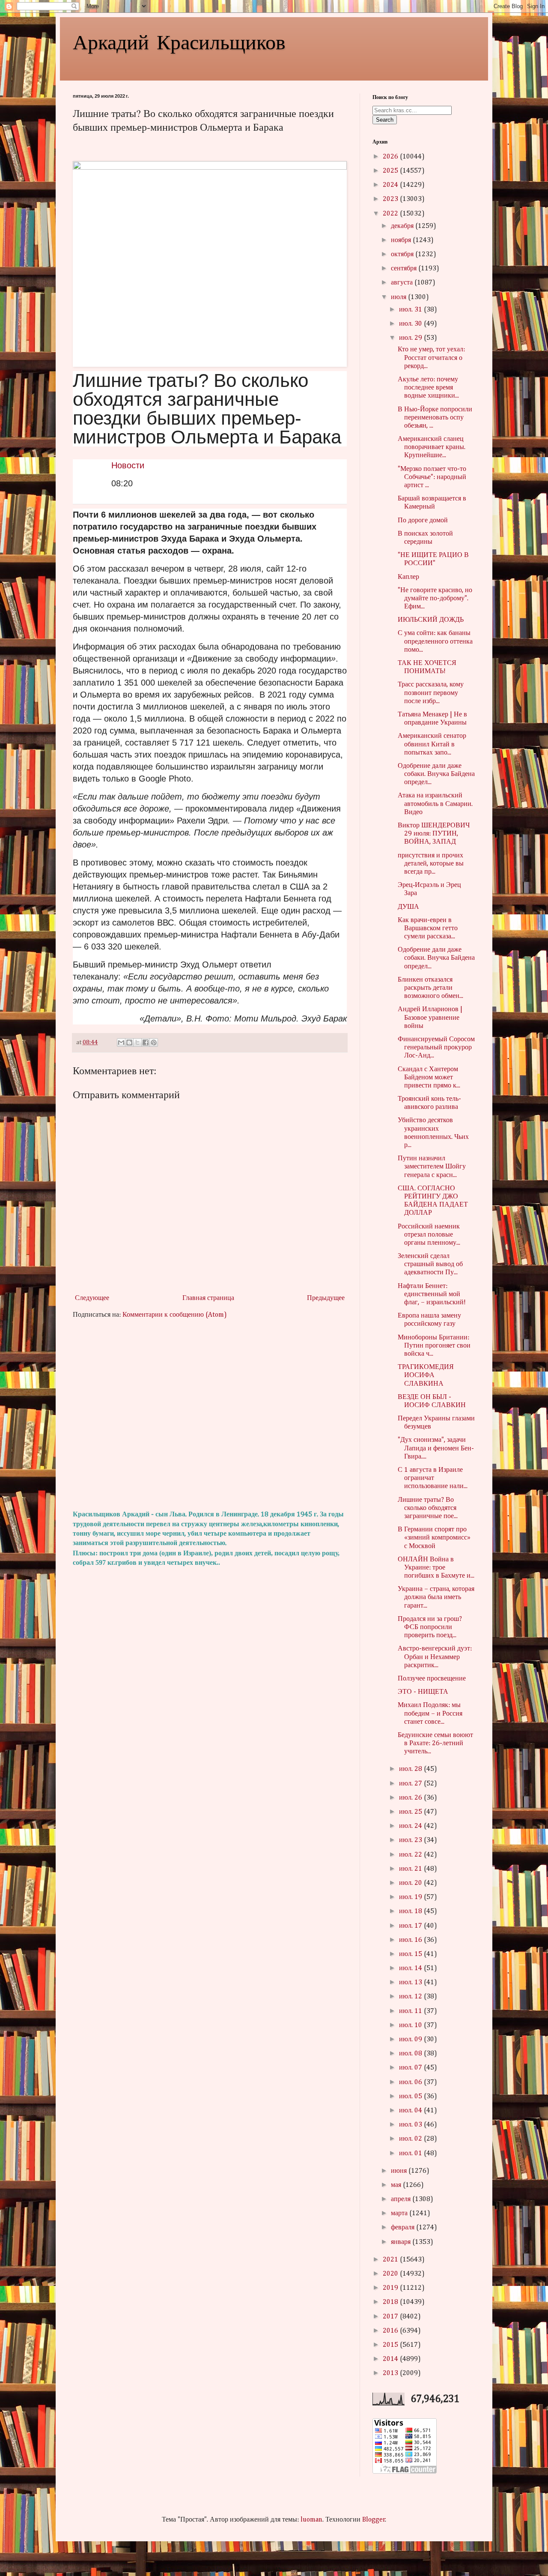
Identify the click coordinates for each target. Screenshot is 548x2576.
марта (400, 2214)
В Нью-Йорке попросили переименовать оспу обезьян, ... (435, 418)
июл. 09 (411, 2040)
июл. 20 (411, 1883)
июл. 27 (411, 1784)
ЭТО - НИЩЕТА (423, 1692)
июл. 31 (411, 310)
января (402, 2242)
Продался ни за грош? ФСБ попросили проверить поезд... (430, 1627)
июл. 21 (411, 1869)
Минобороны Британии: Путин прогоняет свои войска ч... (434, 1346)
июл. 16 (411, 1940)
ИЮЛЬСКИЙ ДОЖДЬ (431, 620)
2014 (391, 2359)
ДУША (408, 907)
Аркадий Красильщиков (179, 41)
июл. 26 (411, 1798)
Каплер (408, 577)
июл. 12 (411, 1997)
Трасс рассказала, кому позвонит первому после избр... (431, 693)
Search (385, 120)
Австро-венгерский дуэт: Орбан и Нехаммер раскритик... (435, 1657)
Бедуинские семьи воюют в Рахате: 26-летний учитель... (435, 1743)
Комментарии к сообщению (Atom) (175, 1315)
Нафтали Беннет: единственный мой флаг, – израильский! (432, 1294)
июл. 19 (411, 1897)
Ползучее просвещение (432, 1679)
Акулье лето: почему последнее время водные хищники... (428, 388)
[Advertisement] (210, 1415)
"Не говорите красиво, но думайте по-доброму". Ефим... (435, 599)
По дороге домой (423, 521)
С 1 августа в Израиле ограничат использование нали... (433, 1478)
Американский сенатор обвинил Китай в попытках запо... (432, 744)
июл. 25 (411, 1812)
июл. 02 (411, 2139)
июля (399, 297)
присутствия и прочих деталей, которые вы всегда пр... (431, 864)
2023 (391, 199)
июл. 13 (411, 1983)
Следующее (92, 1298)
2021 (391, 2260)
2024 (391, 185)
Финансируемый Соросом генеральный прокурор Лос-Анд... (436, 1048)
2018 (391, 2302)
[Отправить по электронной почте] (121, 1042)
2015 (391, 2345)
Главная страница (208, 1298)
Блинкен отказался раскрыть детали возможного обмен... (430, 988)
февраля (404, 2228)
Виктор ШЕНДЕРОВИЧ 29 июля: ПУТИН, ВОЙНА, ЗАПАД (434, 834)
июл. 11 (411, 2011)
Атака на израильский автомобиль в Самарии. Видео (435, 804)
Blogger (374, 2520)
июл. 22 (411, 1855)
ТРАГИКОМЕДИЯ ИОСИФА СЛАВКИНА (426, 1375)
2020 (391, 2274)
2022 (391, 214)
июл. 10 (411, 2025)
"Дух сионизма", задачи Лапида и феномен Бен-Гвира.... (436, 1448)
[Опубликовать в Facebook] (146, 1042)
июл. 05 (411, 2097)
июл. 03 (411, 2125)
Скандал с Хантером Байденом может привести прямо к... (429, 1078)
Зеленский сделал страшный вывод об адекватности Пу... (430, 1264)
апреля (402, 2199)
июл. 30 (411, 324)
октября (403, 255)
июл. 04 (411, 2111)
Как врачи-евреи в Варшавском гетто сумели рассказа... (428, 929)
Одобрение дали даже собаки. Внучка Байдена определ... (436, 774)
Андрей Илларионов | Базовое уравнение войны (430, 1018)
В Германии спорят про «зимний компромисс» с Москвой (434, 1538)
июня (400, 2171)
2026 (391, 157)
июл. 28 (411, 1769)
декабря (403, 226)
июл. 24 (411, 1826)
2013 (391, 2373)
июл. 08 (411, 2054)
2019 (391, 2288)
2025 (391, 171)
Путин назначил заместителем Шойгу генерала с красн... (432, 1167)
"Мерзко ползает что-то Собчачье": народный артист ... (432, 477)
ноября (402, 240)
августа (403, 283)
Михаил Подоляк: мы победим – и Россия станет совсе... (430, 1713)
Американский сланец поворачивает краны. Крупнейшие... (432, 447)
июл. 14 (411, 1968)
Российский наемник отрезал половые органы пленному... (429, 1235)
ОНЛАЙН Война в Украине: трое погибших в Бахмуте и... (436, 1568)
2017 (391, 2317)
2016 (391, 2331)
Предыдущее (326, 1298)
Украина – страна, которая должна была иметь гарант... (436, 1597)
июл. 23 (411, 1840)
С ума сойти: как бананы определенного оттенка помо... (435, 641)
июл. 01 (411, 2154)
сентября (405, 269)
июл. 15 (411, 1954)
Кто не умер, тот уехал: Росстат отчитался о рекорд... (431, 358)
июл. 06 (411, 2082)
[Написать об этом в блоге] (129, 1042)
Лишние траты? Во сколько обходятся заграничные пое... (428, 1508)
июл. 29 (411, 338)
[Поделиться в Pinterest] (154, 1042)
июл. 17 (411, 1926)
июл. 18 (411, 1911)
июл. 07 (411, 2068)
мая (397, 2185)
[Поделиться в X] (137, 1042)
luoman (311, 2520)
